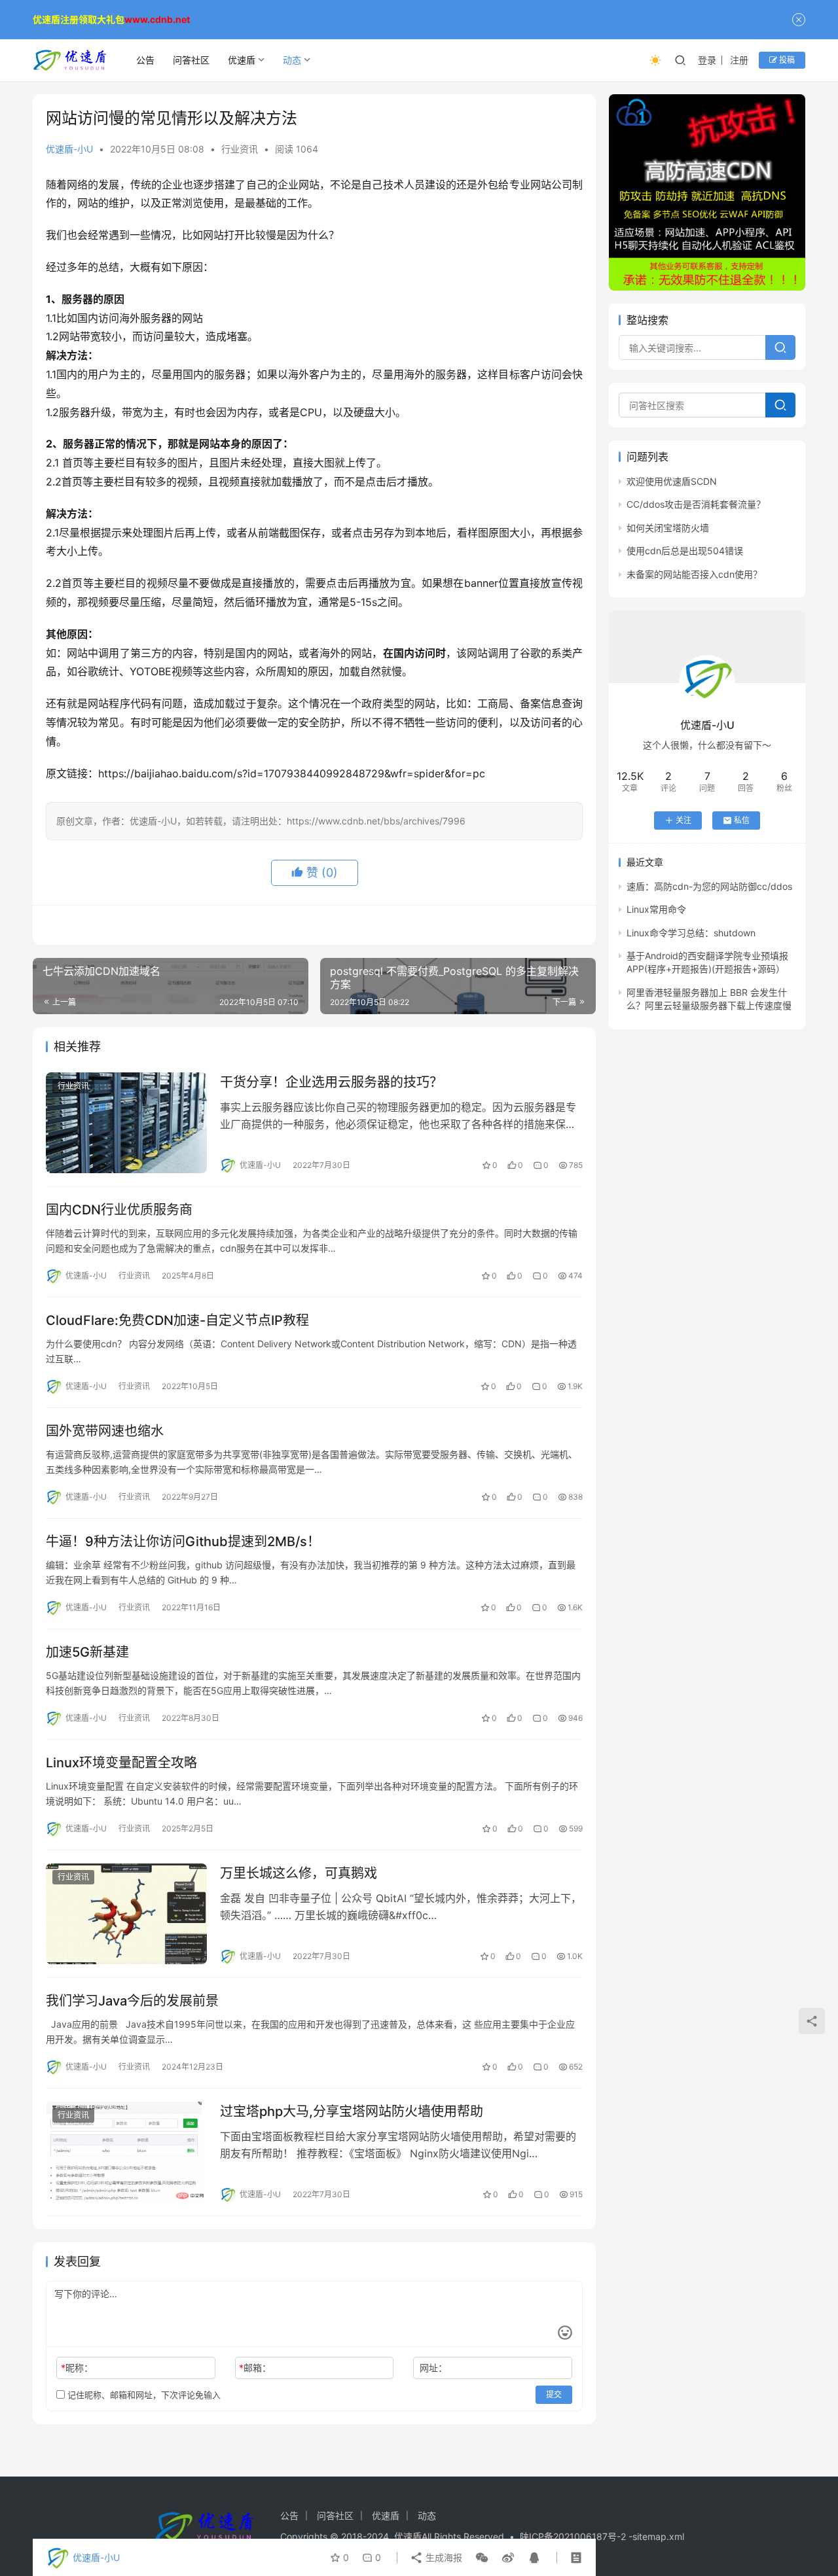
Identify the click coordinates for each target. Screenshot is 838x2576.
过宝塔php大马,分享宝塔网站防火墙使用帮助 (352, 2111)
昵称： (77, 2368)
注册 (739, 60)
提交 (554, 2394)
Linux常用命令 (656, 909)
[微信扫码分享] (482, 2558)
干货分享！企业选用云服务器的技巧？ (331, 1082)
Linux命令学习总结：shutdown (691, 933)
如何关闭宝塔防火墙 (668, 528)
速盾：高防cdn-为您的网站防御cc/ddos (709, 886)
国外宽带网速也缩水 (105, 1431)
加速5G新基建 (87, 1652)
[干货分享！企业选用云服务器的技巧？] (126, 1123)
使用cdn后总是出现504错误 (685, 551)
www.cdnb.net (157, 19)
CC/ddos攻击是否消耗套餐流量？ (696, 504)
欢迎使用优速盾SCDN (672, 481)
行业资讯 (240, 149)
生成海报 (443, 2557)
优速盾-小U (69, 149)
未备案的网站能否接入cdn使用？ (694, 574)
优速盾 (242, 60)
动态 (292, 60)
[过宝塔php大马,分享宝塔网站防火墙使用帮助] (126, 2152)
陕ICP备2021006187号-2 (574, 2536)
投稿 (786, 60)
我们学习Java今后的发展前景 (132, 2001)
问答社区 (191, 60)
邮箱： (255, 2368)
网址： (433, 2368)
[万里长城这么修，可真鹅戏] (126, 1914)
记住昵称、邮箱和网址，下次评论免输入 (143, 2395)
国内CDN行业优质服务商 (119, 1210)
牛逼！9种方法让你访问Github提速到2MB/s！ (183, 1542)
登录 (707, 60)
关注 (683, 820)
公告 (145, 60)
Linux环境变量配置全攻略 (121, 1763)
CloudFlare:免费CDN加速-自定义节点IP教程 (177, 1320)
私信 (742, 820)
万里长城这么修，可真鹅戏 (299, 1873)
